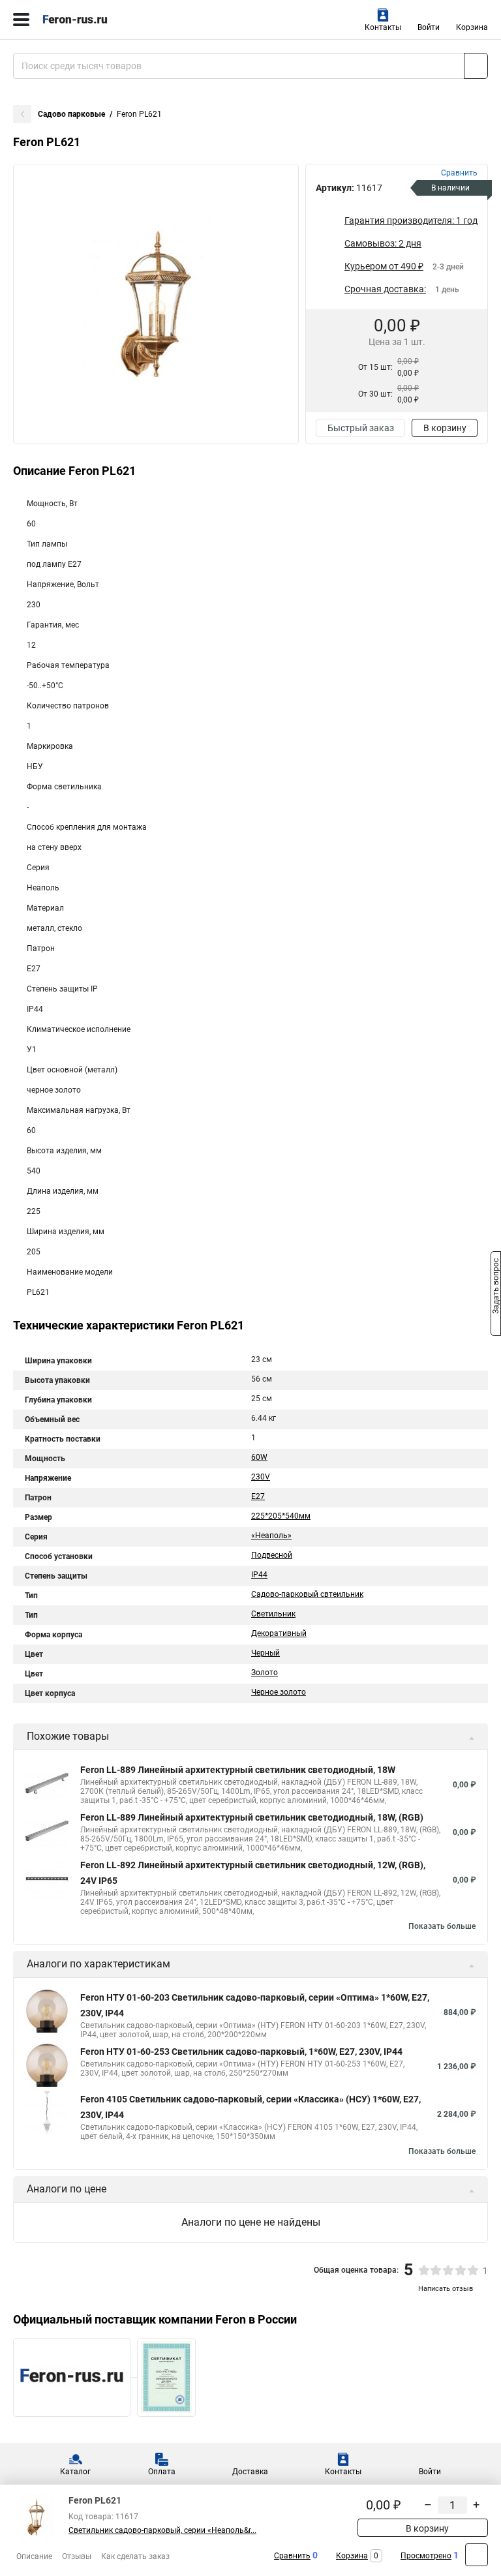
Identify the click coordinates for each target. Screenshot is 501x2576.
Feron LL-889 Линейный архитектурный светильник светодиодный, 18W (238, 1770)
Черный (266, 1653)
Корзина (472, 27)
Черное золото (279, 1692)
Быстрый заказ (361, 428)
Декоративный (279, 1633)
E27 (258, 1496)
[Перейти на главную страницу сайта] (98, 20)
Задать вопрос (496, 1287)
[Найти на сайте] (476, 66)
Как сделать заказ (135, 2556)
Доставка (250, 2472)
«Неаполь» (271, 1536)
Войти (429, 27)
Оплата (162, 2472)
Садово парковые (71, 114)
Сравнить (292, 2556)
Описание (34, 2556)
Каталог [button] (75, 2472)
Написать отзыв (446, 2289)
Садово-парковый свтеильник (307, 1594)
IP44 (259, 1575)
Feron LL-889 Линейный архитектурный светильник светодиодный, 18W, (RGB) (252, 1817)
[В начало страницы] (477, 2555)
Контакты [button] (383, 27)
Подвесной (272, 1555)
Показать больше (442, 1926)
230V (261, 1477)
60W (259, 1457)
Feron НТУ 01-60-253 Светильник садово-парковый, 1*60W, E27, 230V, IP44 (241, 2052)
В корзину (445, 428)
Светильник (273, 1614)
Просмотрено (426, 2556)
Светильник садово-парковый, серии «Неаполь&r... (162, 2530)
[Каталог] (21, 20)
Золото (265, 1673)
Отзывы (77, 2556)
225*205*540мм (281, 1516)
